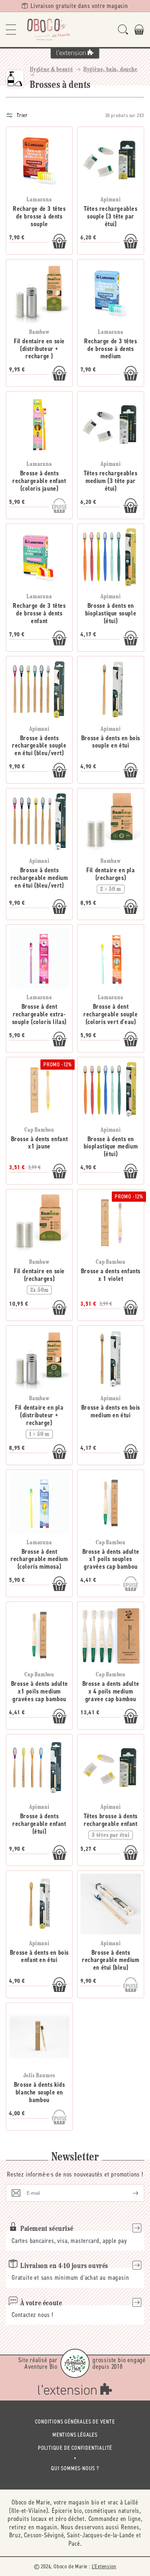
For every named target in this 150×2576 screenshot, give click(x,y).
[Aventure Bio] (75, 2363)
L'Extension (104, 2566)
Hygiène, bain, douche (110, 70)
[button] (11, 30)
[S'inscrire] (130, 2193)
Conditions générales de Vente (75, 2421)
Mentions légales (75, 2435)
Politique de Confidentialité (75, 2448)
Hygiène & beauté (52, 70)
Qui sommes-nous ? (75, 2468)
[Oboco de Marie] (48, 30)
